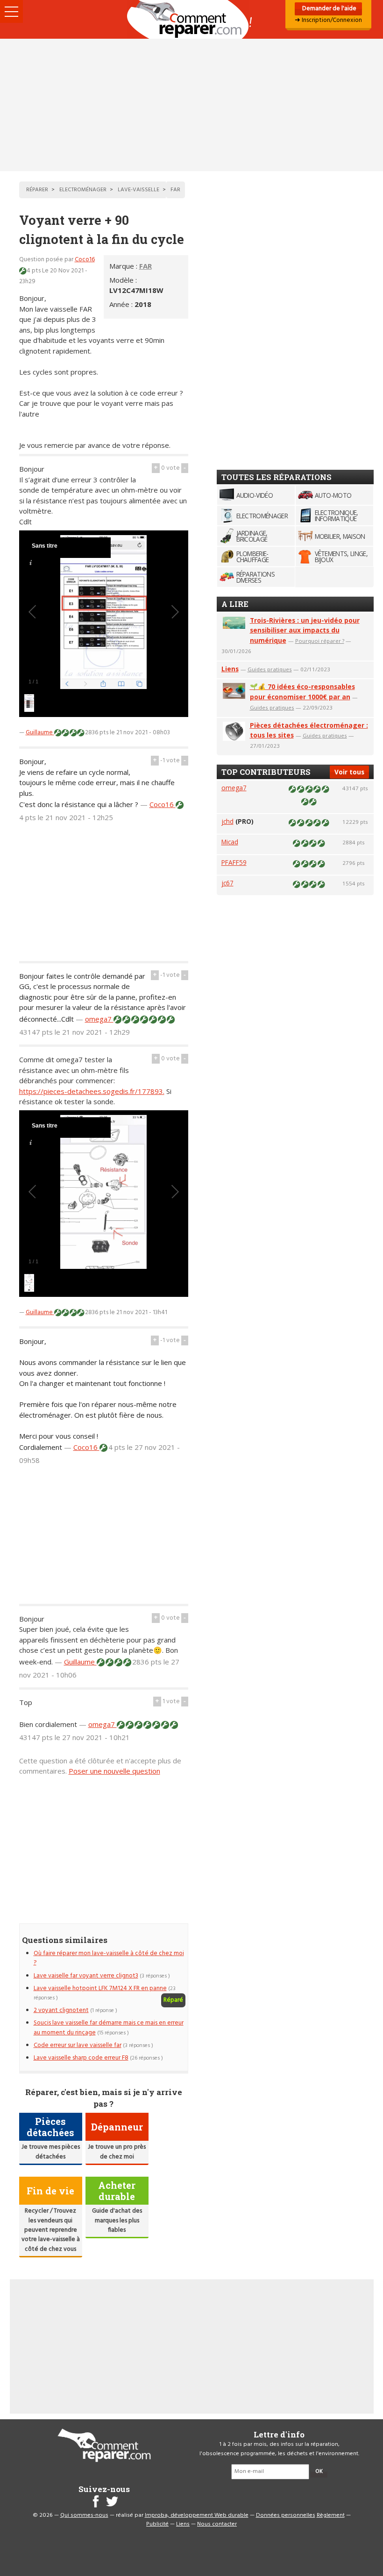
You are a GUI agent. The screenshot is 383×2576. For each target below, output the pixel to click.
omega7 (99, 1019)
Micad (230, 842)
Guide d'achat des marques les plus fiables (117, 2221)
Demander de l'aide (329, 9)
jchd (227, 821)
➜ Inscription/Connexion (328, 20)
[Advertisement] (191, 105)
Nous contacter (217, 2524)
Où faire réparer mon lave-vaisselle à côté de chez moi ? (109, 1958)
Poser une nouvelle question (114, 1771)
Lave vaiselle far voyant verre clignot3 (86, 1976)
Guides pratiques (270, 669)
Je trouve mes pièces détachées (51, 2152)
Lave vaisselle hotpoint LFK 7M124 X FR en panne (100, 1988)
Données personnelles (286, 2515)
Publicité (157, 2524)
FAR (145, 266)
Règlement (331, 2515)
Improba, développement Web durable (197, 2515)
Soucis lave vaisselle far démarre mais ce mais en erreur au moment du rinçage (109, 2028)
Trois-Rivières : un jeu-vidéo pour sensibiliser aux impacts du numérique (305, 630)
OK (319, 2472)
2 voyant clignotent (61, 2010)
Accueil (191, 19)
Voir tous (349, 772)
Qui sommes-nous (84, 2515)
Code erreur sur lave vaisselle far (78, 2045)
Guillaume (40, 733)
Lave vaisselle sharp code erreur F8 (81, 2058)
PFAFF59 (234, 862)
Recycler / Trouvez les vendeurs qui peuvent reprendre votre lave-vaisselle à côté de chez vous (51, 2230)
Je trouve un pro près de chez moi (117, 2152)
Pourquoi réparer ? (320, 641)
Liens (230, 669)
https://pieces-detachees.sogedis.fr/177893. (92, 1091)
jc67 (227, 883)
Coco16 (85, 260)
